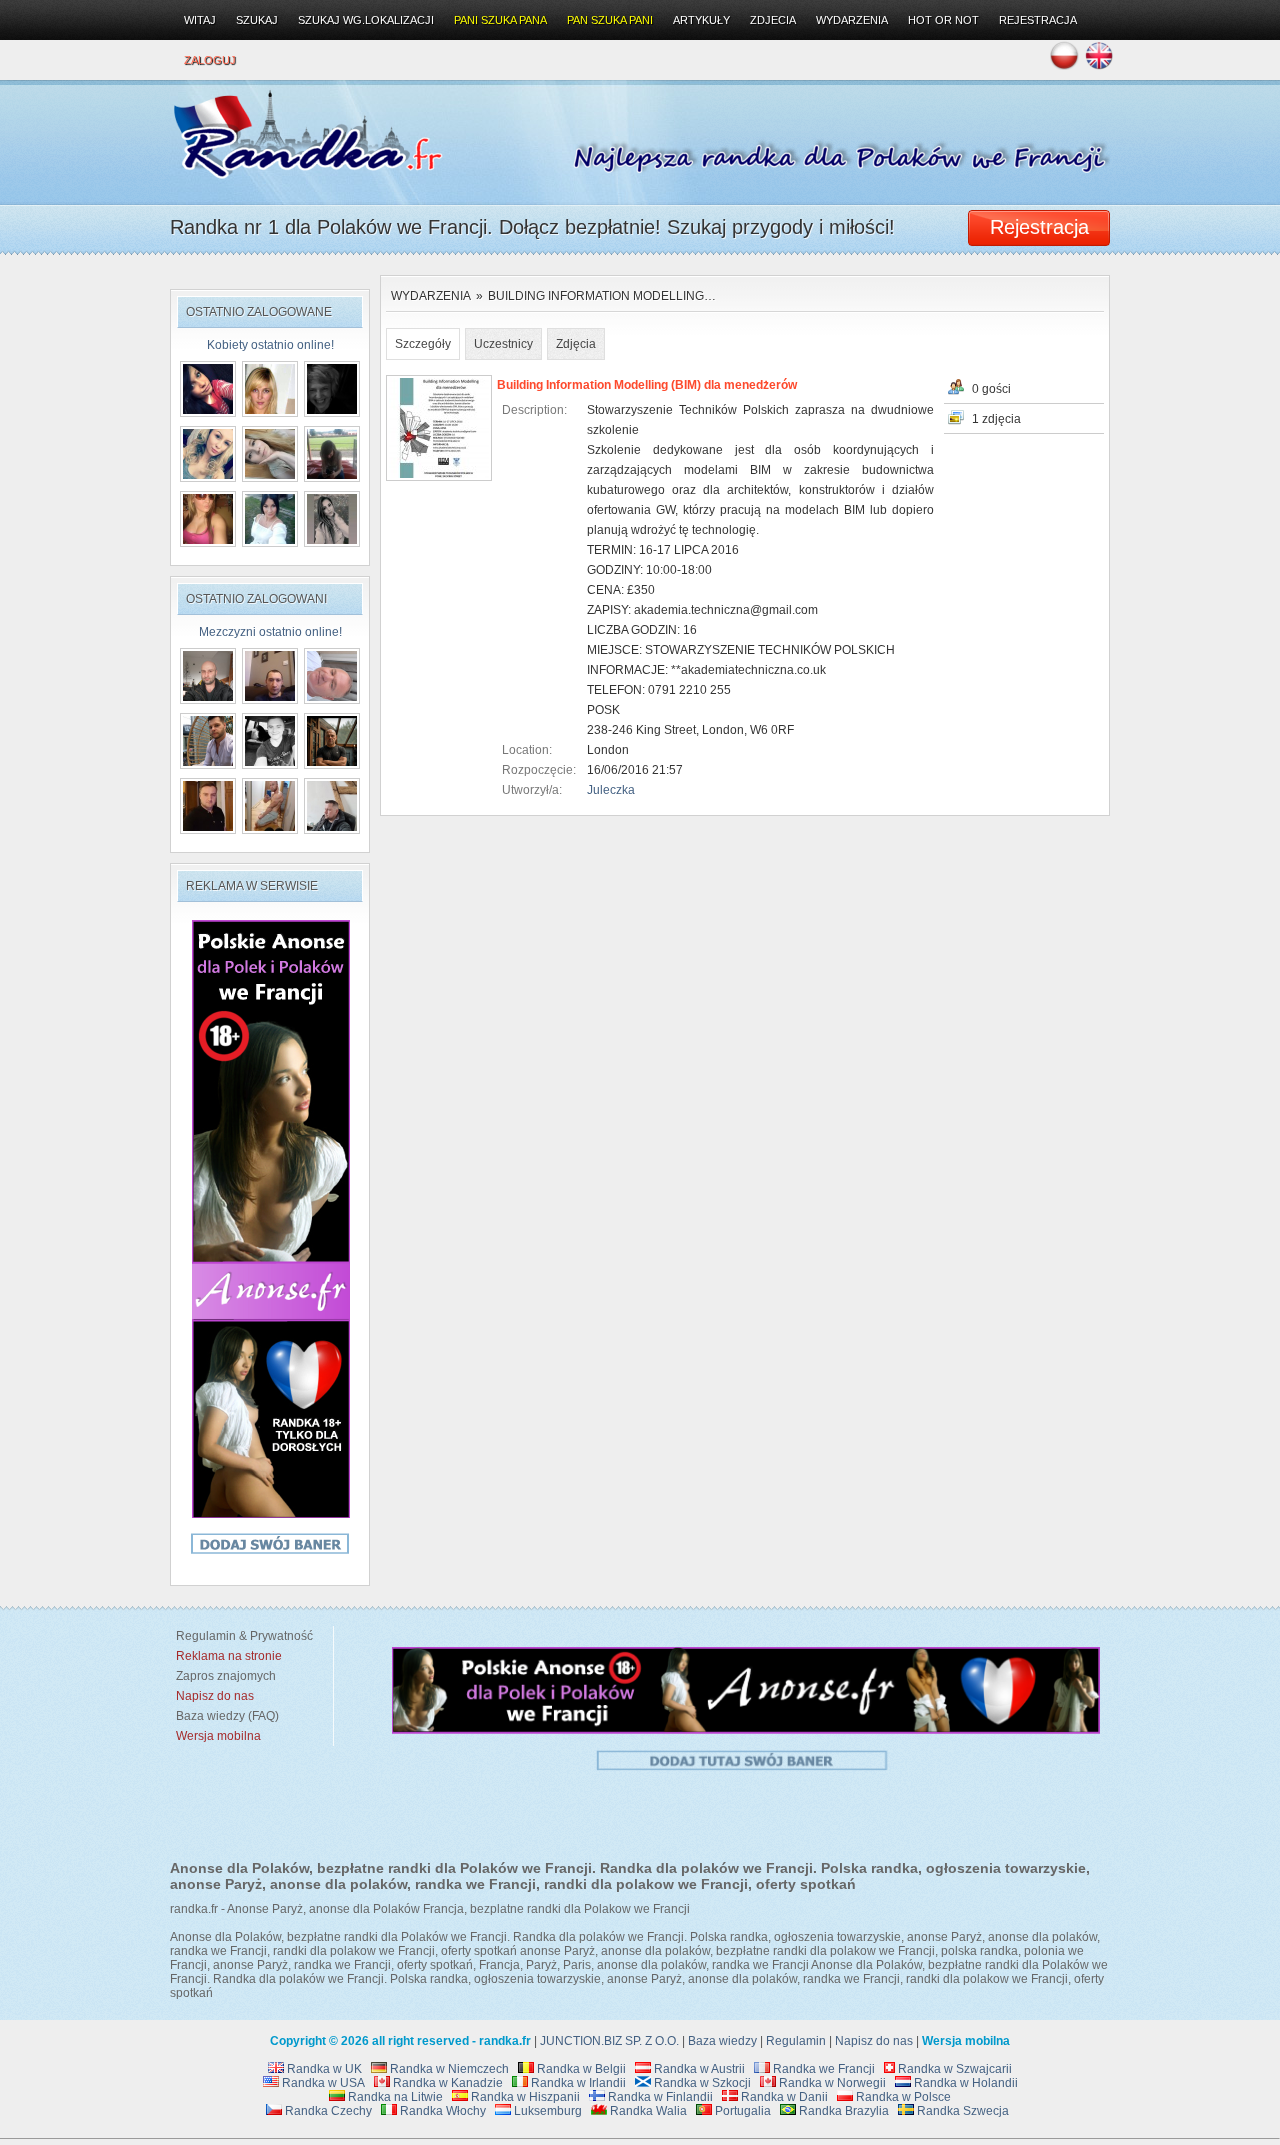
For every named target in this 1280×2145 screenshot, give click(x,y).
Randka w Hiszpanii (524, 2097)
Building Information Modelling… (602, 296)
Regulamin (796, 2041)
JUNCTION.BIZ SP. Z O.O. (609, 2041)
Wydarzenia (431, 296)
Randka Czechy (327, 2111)
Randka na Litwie (394, 2097)
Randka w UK (323, 2069)
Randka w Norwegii (831, 2083)
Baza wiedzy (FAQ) (224, 1716)
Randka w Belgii (580, 2069)
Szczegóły (423, 344)
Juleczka (611, 790)
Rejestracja (1038, 20)
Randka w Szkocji (701, 2083)
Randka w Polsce (902, 2097)
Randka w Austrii (698, 2069)
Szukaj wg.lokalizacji (366, 20)
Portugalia (741, 2111)
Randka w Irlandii (577, 2083)
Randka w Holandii (964, 2083)
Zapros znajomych (226, 1676)
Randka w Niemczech (448, 2069)
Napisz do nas (874, 2041)
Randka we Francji (822, 2069)
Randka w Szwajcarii (953, 2069)
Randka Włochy (441, 2111)
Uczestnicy (503, 344)
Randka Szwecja (961, 2111)
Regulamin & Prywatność (241, 1636)
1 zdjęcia (996, 419)
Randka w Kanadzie (446, 2083)
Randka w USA (322, 2083)
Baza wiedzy (722, 2041)
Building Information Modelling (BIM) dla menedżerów (647, 385)
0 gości (991, 389)
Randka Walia (647, 2111)
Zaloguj (210, 60)
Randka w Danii (783, 2097)
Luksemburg (546, 2111)
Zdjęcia (576, 344)
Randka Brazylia (842, 2111)
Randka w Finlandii (659, 2097)
